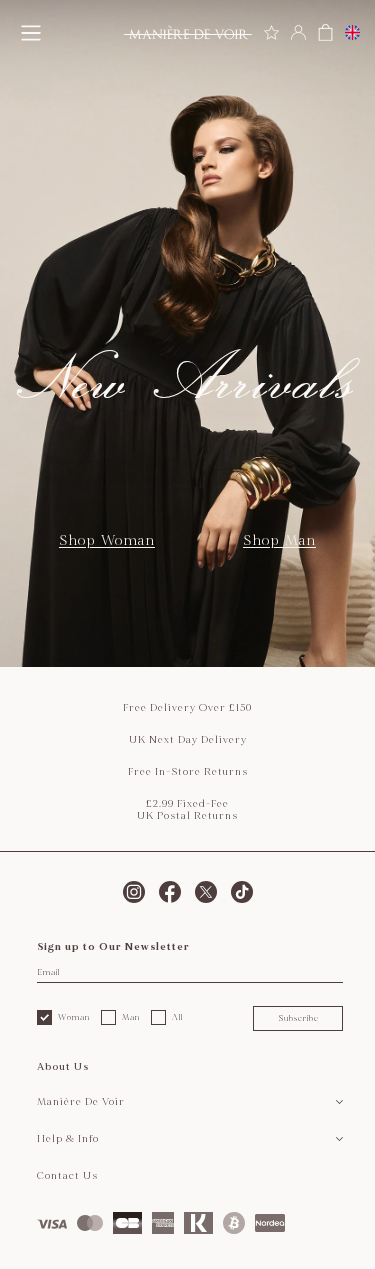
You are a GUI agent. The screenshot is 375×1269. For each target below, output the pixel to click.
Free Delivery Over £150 (187, 708)
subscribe (298, 1018)
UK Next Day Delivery (188, 740)
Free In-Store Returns (188, 772)
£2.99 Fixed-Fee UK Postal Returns (187, 810)
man (131, 1017)
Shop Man (279, 540)
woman (74, 1017)
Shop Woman (107, 540)
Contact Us (67, 1176)
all (177, 1017)
